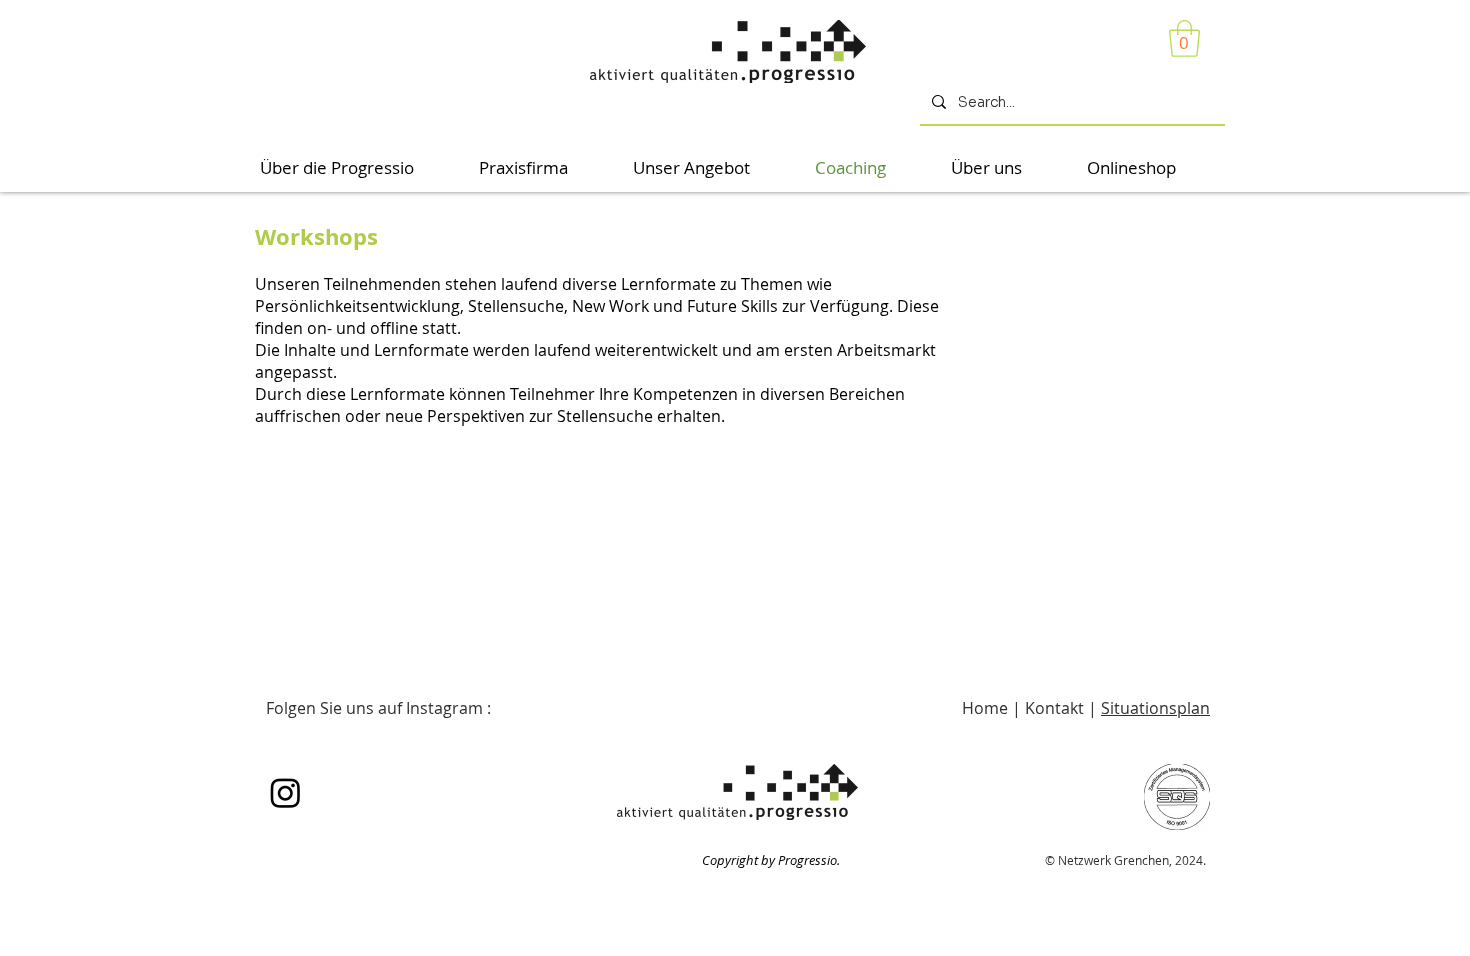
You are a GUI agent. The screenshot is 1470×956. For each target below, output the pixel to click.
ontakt (1061, 708)
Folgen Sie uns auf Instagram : (378, 708)
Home (987, 708)
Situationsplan (1155, 708)
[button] (1184, 38)
